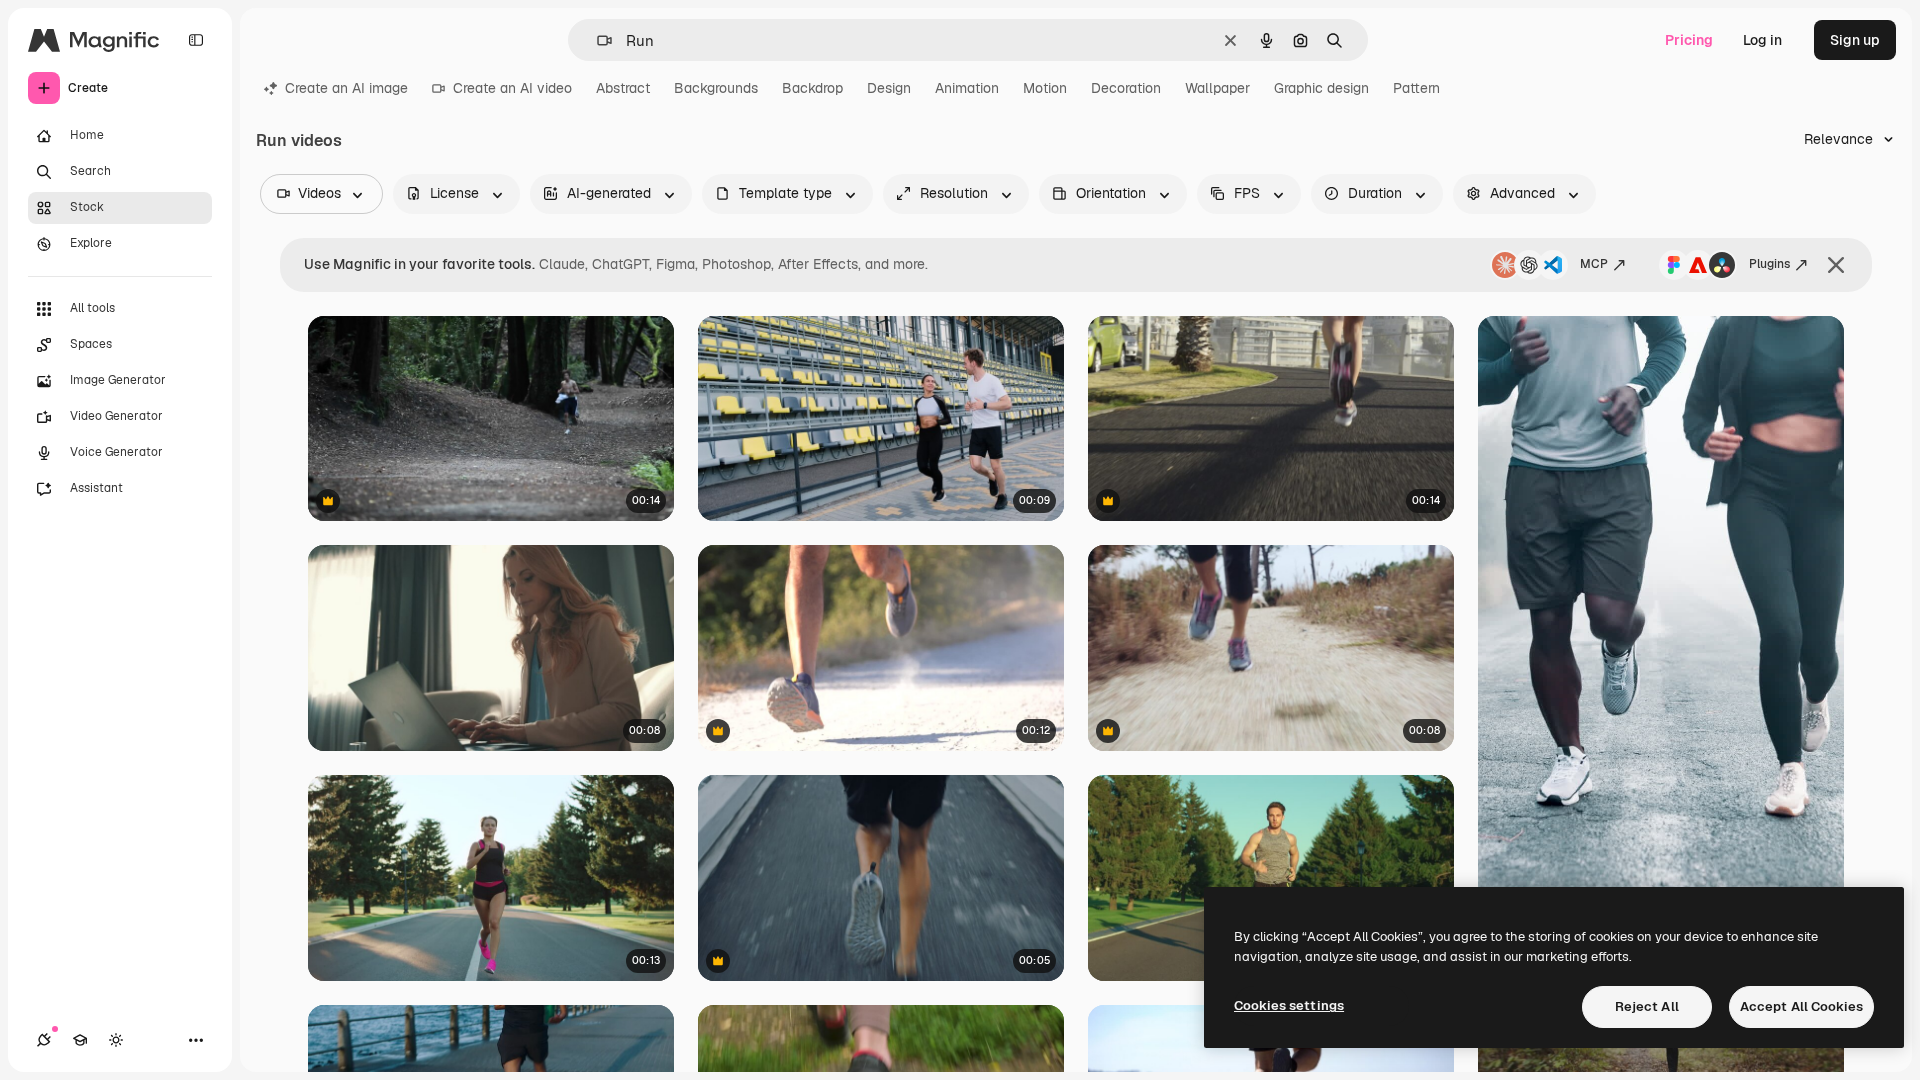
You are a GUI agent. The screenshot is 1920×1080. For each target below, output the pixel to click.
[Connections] (44, 1040)
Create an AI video (512, 88)
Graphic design (1321, 88)
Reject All (1647, 1006)
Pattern (1416, 88)
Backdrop (812, 88)
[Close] (1836, 265)
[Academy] (80, 1040)
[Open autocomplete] (596, 40)
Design (889, 88)
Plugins (1769, 264)
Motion (1045, 88)
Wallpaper (1217, 88)
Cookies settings (1289, 1005)
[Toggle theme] (116, 1040)
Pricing (1689, 40)
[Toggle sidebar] (196, 40)
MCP (1594, 264)
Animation (967, 88)
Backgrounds (716, 88)
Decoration (1126, 88)
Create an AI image (346, 88)
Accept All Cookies (1801, 1006)
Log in (1762, 40)
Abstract (623, 88)
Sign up (1855, 40)
